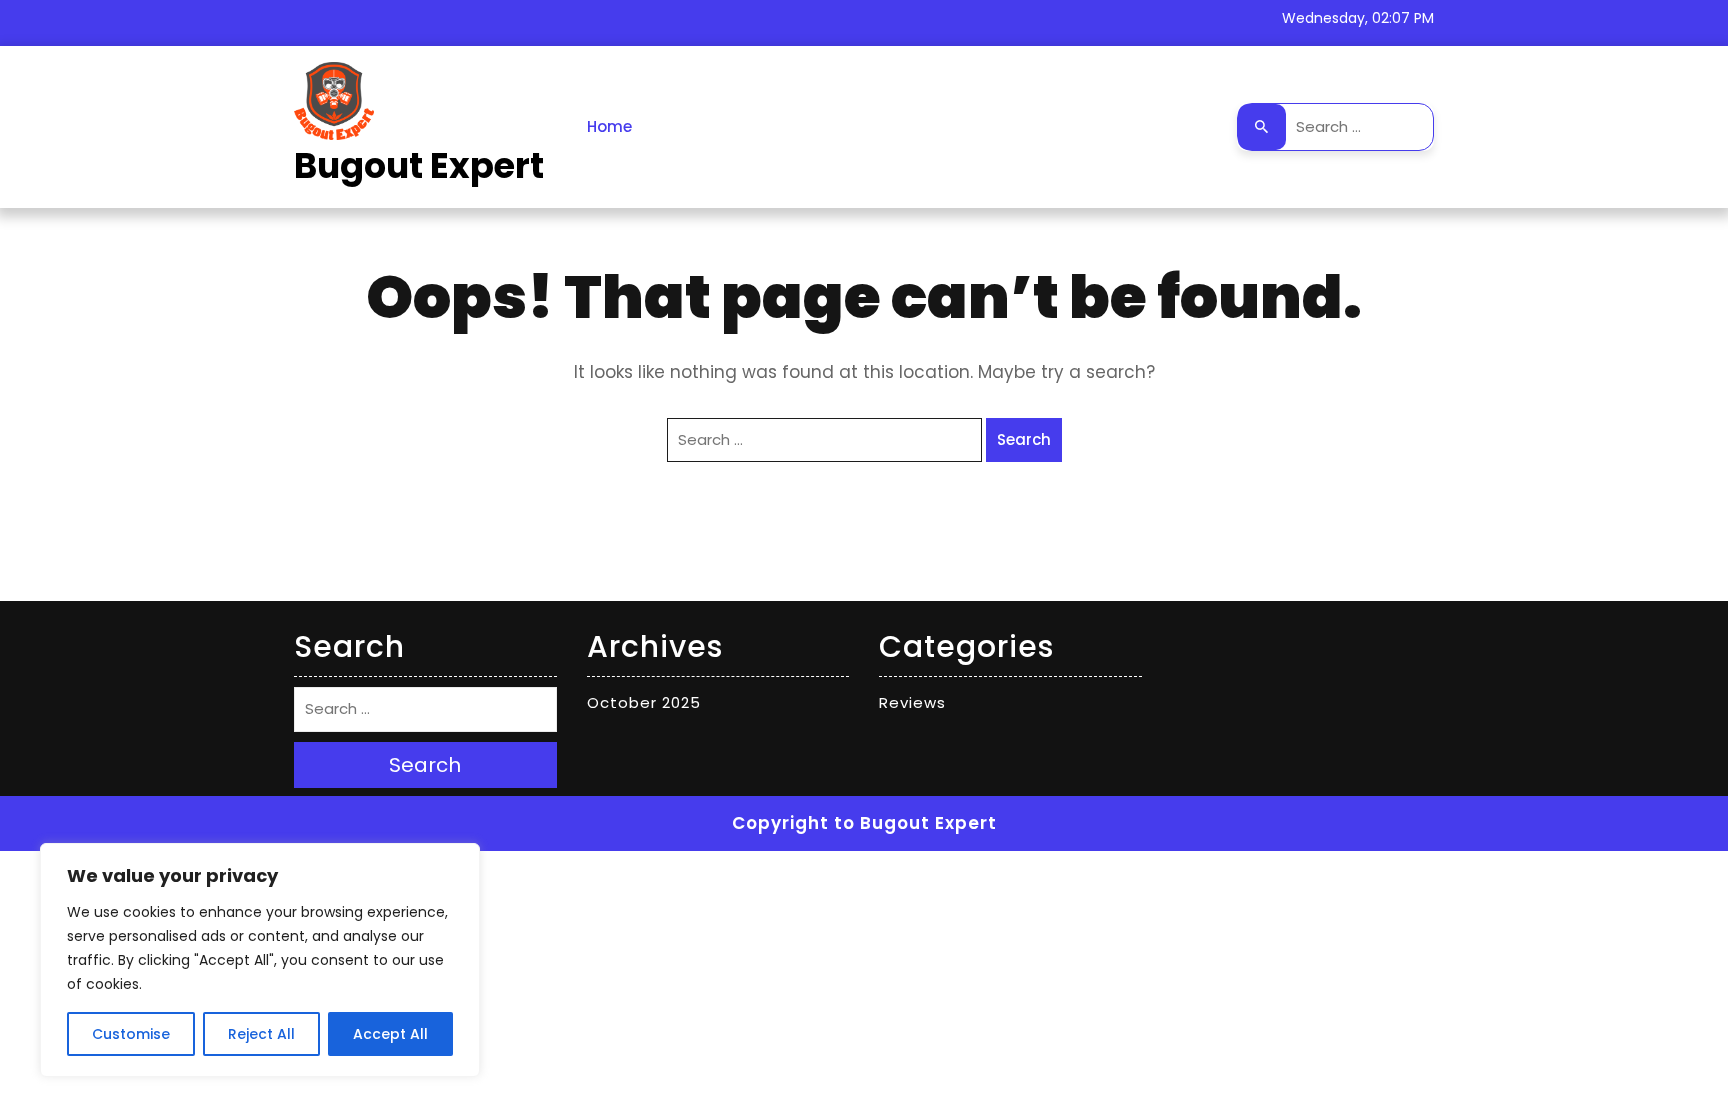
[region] (260, 960)
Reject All (261, 1034)
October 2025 (644, 702)
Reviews (912, 702)
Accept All (390, 1034)
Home (609, 126)
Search (1262, 127)
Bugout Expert (419, 165)
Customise (131, 1034)
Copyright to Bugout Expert (864, 823)
